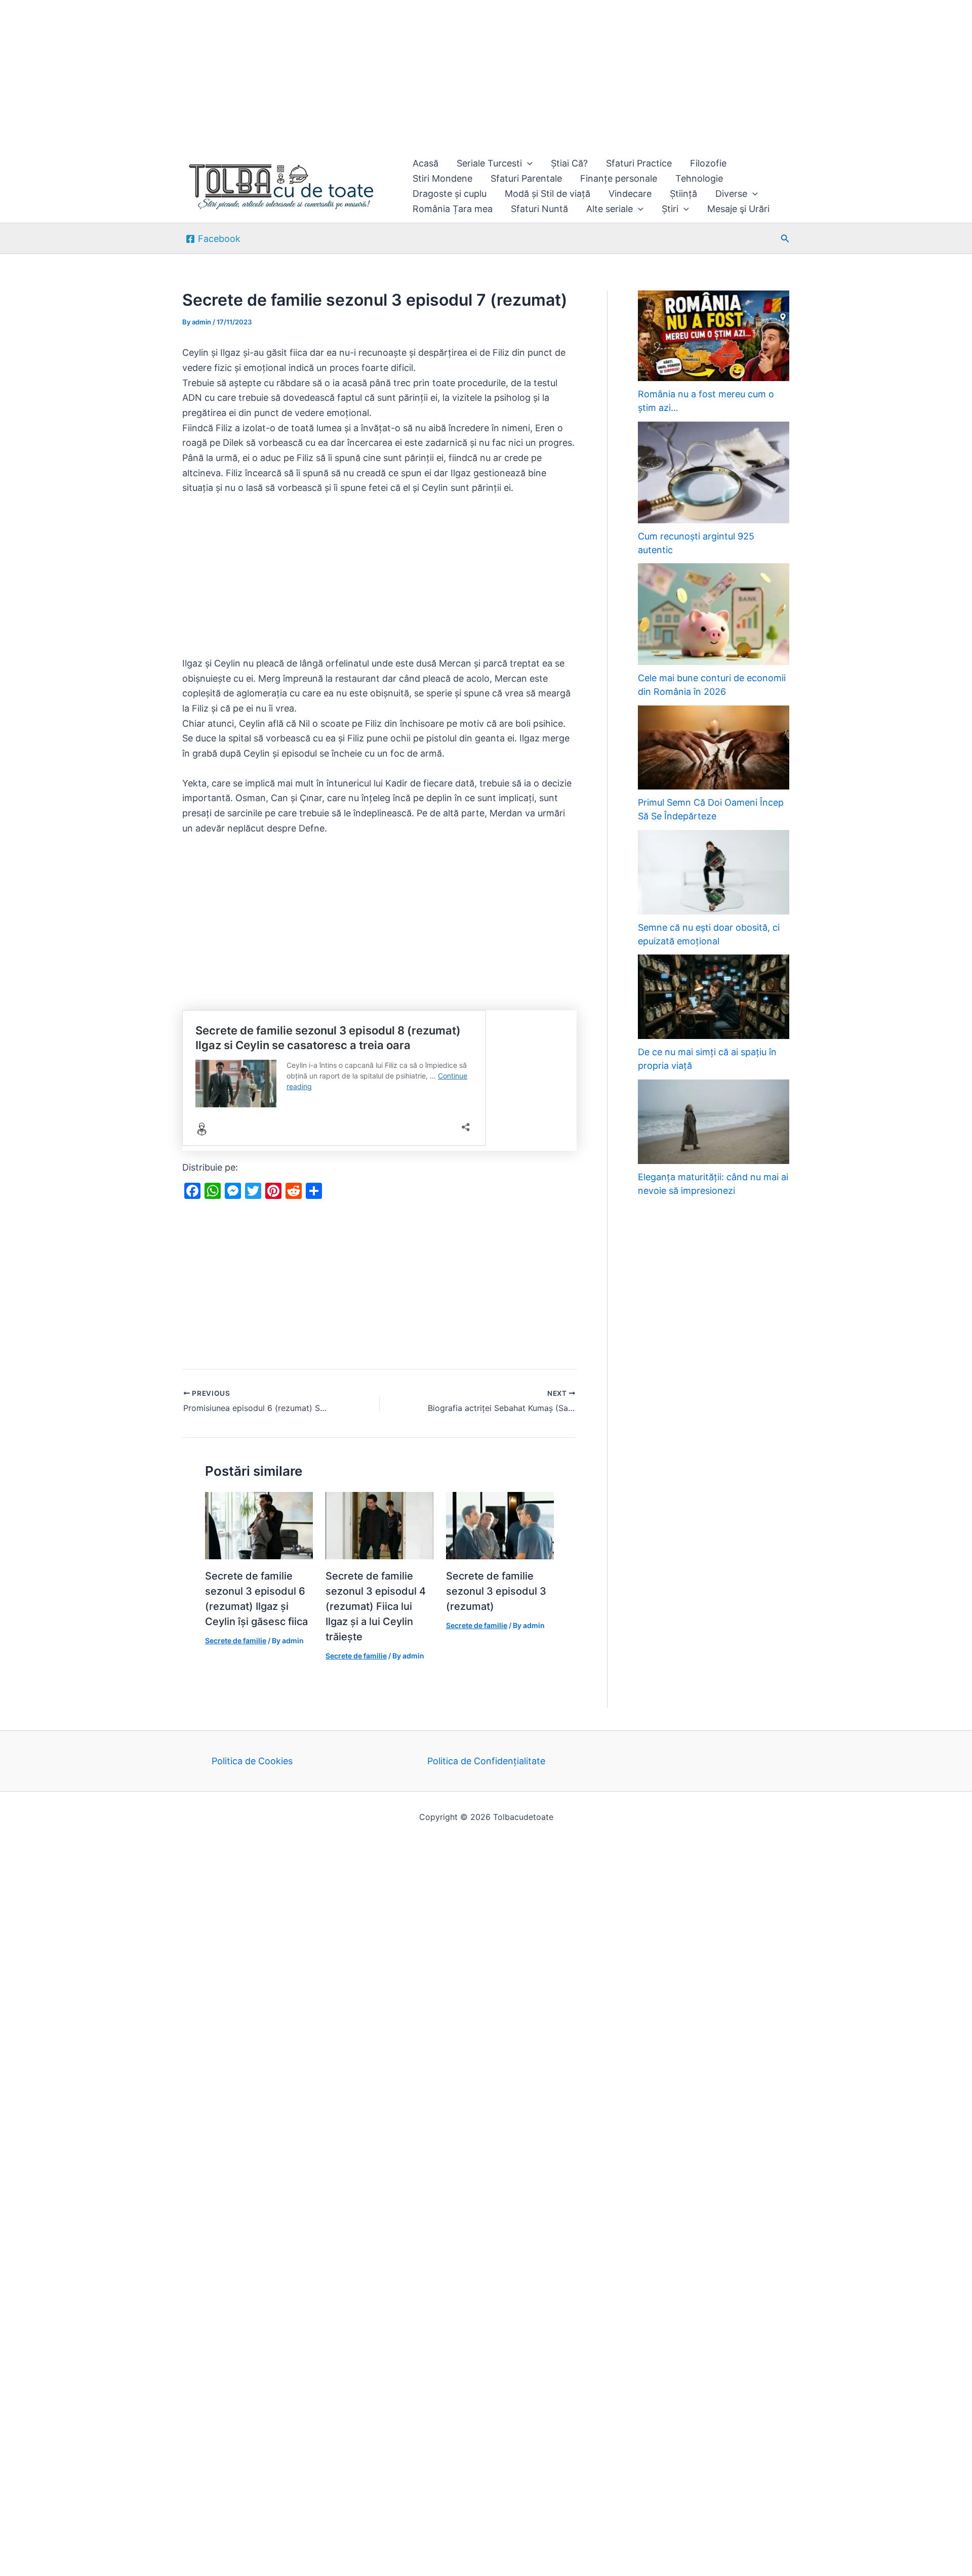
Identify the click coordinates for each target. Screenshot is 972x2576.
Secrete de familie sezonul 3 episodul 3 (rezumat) (496, 1591)
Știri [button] (670, 209)
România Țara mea (453, 209)
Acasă (426, 163)
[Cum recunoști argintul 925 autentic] (714, 472)
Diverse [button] (731, 194)
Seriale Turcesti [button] (489, 163)
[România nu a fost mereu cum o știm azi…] (714, 336)
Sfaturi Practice (639, 163)
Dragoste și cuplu (450, 194)
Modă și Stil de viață (548, 194)
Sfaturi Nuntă (539, 209)
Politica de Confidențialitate (486, 1761)
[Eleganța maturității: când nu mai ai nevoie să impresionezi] (714, 1122)
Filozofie (708, 163)
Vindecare (630, 194)
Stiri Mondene (442, 178)
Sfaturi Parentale (526, 178)
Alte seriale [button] (610, 209)
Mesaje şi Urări (738, 209)
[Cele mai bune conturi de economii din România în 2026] (714, 614)
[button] (527, 163)
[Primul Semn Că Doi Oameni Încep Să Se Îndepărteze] (714, 748)
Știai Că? (569, 163)
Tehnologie (699, 178)
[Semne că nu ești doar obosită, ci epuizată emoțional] (714, 872)
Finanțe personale (619, 178)
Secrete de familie (236, 1640)
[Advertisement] (304, 75)
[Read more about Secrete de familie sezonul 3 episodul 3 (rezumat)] (500, 1525)
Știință (683, 194)
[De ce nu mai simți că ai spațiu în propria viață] (714, 997)
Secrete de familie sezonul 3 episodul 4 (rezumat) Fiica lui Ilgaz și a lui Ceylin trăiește (376, 1606)
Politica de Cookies (252, 1761)
